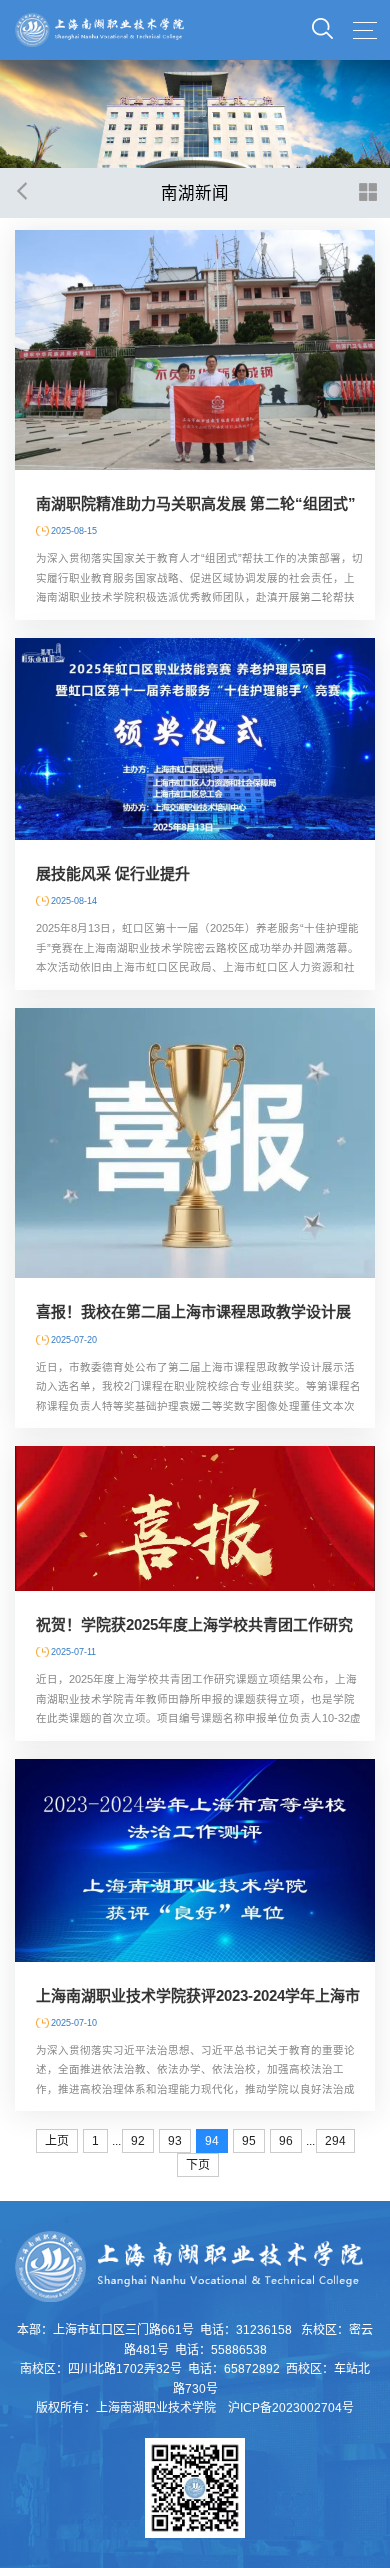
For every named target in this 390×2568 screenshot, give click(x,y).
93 (175, 2141)
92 (138, 2141)
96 (286, 2141)
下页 (198, 2165)
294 (335, 2141)
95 (249, 2141)
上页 (57, 2141)
